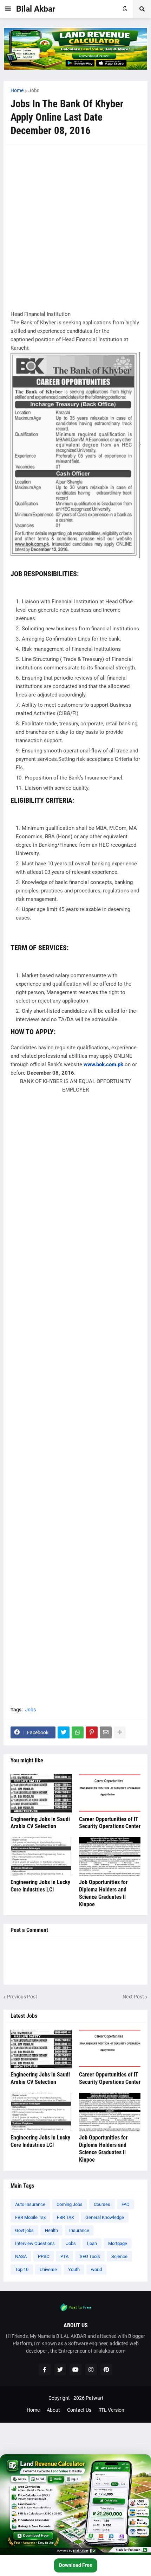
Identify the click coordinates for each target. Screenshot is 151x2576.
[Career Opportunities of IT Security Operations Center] (110, 1794)
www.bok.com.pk (103, 1064)
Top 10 (22, 2269)
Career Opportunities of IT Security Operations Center (110, 1823)
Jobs (34, 90)
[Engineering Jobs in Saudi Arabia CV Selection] (41, 1794)
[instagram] (91, 2370)
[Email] (106, 1732)
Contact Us (79, 2410)
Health (51, 2230)
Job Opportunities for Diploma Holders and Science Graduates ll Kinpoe (103, 1893)
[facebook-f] (45, 2370)
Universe (48, 2269)
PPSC (44, 2256)
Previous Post (22, 1997)
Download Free (76, 2565)
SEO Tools (90, 2256)
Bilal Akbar (36, 9)
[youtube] (75, 2370)
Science (119, 2256)
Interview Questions (35, 2243)
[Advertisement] (75, 227)
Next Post (133, 1997)
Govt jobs (24, 2230)
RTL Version (111, 2410)
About (53, 2410)
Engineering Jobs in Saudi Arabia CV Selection (40, 1823)
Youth (74, 2269)
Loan (92, 2243)
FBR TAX (65, 2217)
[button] (8, 9)
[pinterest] (106, 2370)
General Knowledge (105, 2217)
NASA (21, 2256)
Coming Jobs (70, 2204)
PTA (64, 2256)
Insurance (79, 2230)
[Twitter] (64, 1732)
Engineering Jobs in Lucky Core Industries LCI (40, 1886)
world (96, 2269)
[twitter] (60, 2370)
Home (17, 90)
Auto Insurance (30, 2204)
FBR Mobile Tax (30, 2217)
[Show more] (120, 1732)
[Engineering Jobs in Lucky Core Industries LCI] (41, 1857)
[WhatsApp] (78, 1732)
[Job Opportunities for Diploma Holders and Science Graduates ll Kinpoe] (110, 1857)
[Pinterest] (92, 1732)
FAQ (126, 2204)
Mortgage (118, 2243)
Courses (102, 2204)
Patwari (94, 2398)
